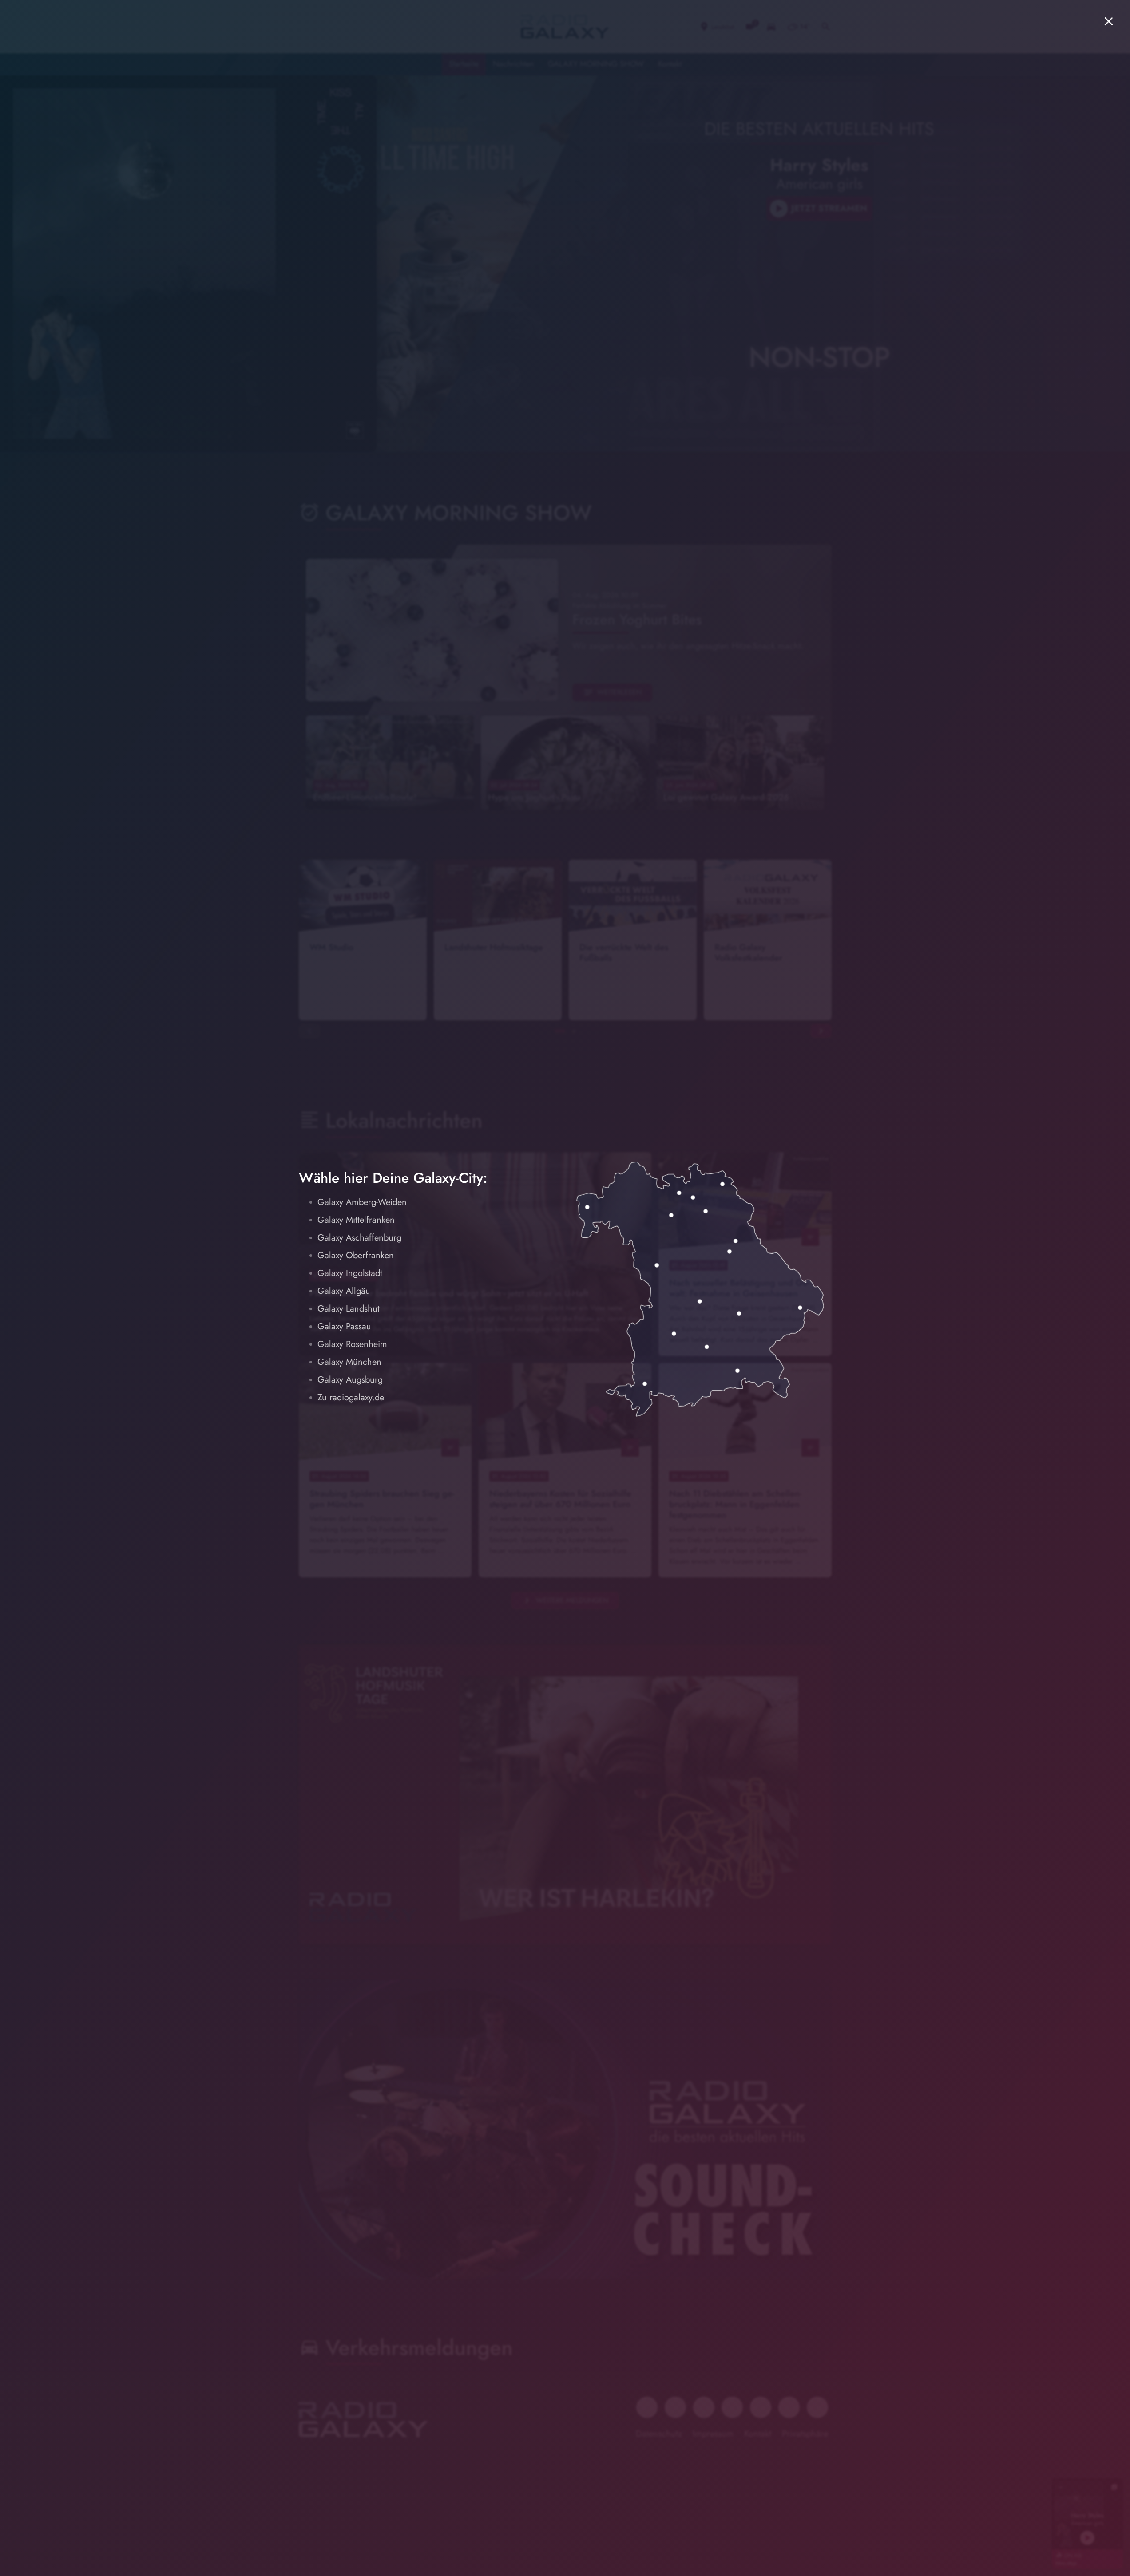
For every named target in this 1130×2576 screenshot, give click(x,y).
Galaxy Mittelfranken (356, 1220)
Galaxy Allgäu (344, 1291)
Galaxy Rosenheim (352, 1344)
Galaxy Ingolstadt (350, 1273)
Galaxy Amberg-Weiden (362, 1202)
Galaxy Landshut (349, 1309)
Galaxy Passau (344, 1326)
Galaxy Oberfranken (356, 1255)
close (1109, 21)
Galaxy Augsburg (350, 1380)
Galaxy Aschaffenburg (359, 1238)
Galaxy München (349, 1362)
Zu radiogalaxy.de (351, 1397)
